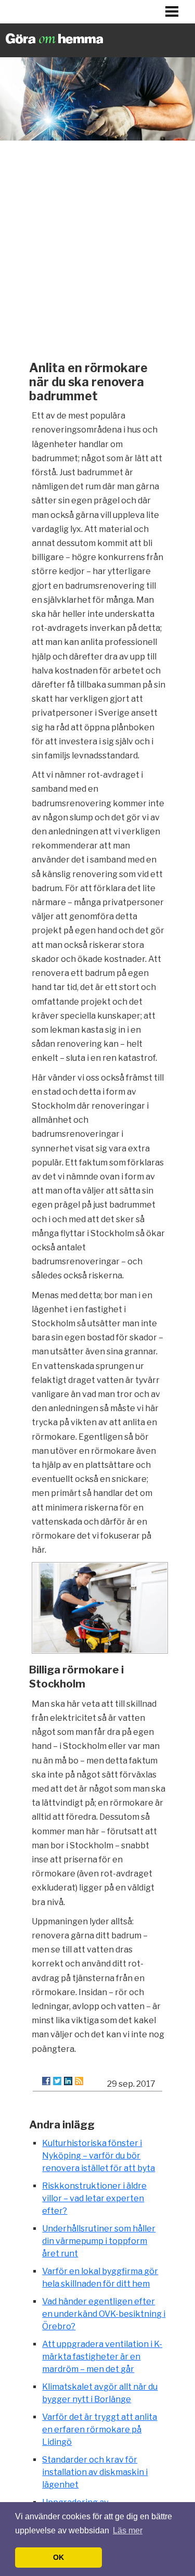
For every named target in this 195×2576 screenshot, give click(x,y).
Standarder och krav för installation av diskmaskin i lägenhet (95, 2472)
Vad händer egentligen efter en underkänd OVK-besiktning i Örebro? (104, 2314)
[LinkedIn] (68, 2081)
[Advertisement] (97, 248)
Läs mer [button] (128, 2530)
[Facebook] (46, 2081)
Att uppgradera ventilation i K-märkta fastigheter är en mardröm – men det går (102, 2357)
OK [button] (58, 2557)
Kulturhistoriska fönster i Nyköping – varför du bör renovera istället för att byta (99, 2156)
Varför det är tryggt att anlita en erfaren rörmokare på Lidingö (100, 2429)
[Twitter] (57, 2081)
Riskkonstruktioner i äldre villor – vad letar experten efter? (94, 2198)
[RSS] (79, 2081)
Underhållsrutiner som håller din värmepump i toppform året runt (99, 2241)
